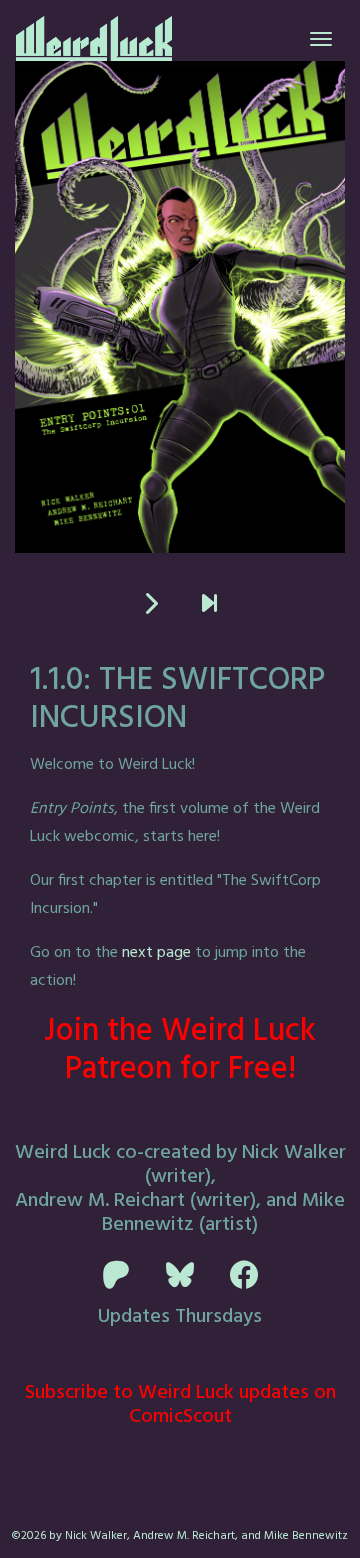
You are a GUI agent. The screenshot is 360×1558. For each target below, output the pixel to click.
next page (156, 953)
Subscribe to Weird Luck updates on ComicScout (180, 1405)
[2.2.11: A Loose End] (209, 605)
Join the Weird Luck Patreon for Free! (180, 1050)
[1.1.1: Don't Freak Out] (150, 605)
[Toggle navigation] (321, 39)
